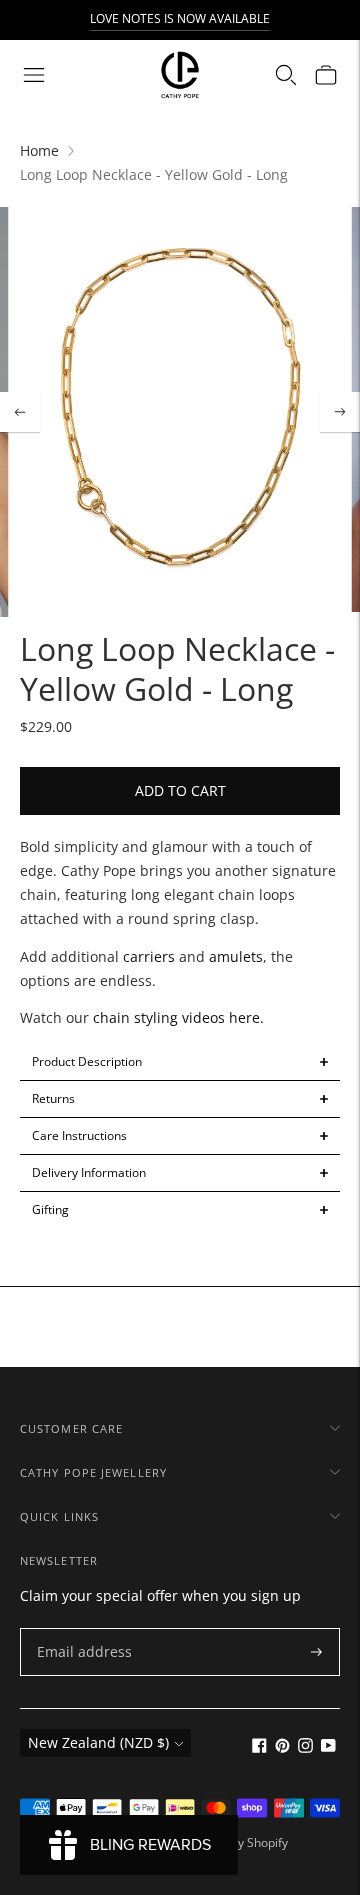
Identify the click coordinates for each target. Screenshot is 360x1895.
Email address (79, 1628)
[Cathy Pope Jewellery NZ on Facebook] (259, 1747)
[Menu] (34, 75)
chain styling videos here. (176, 1017)
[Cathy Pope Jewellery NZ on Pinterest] (282, 1747)
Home (39, 150)
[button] (180, 1062)
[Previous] (20, 412)
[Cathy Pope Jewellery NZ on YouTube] (328, 1747)
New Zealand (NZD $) (98, 1742)
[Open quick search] (286, 75)
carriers (149, 956)
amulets (236, 956)
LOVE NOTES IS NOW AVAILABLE (180, 18)
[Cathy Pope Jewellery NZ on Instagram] (305, 1747)
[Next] (340, 412)
